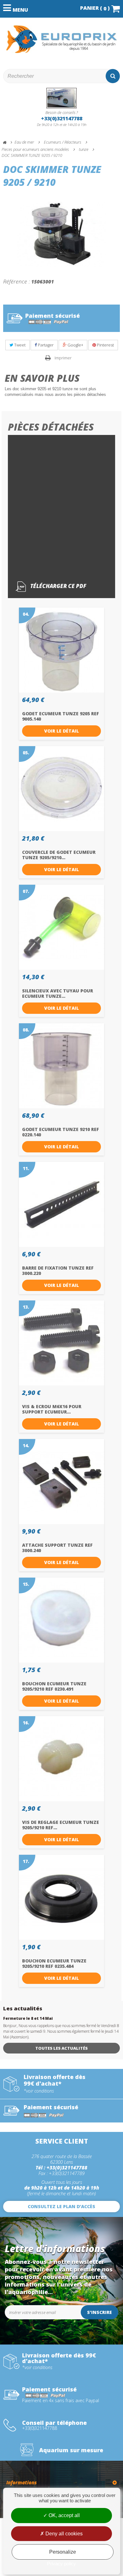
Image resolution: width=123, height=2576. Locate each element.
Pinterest (105, 345)
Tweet (19, 345)
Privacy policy (61, 2564)
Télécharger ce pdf (58, 586)
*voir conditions (39, 2091)
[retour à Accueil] (8, 143)
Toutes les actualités (61, 2048)
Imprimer (63, 358)
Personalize (63, 2552)
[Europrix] (61, 39)
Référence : (17, 281)
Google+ (75, 345)
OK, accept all (64, 2515)
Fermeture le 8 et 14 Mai (28, 2018)
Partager (45, 345)
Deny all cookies (63, 2534)
